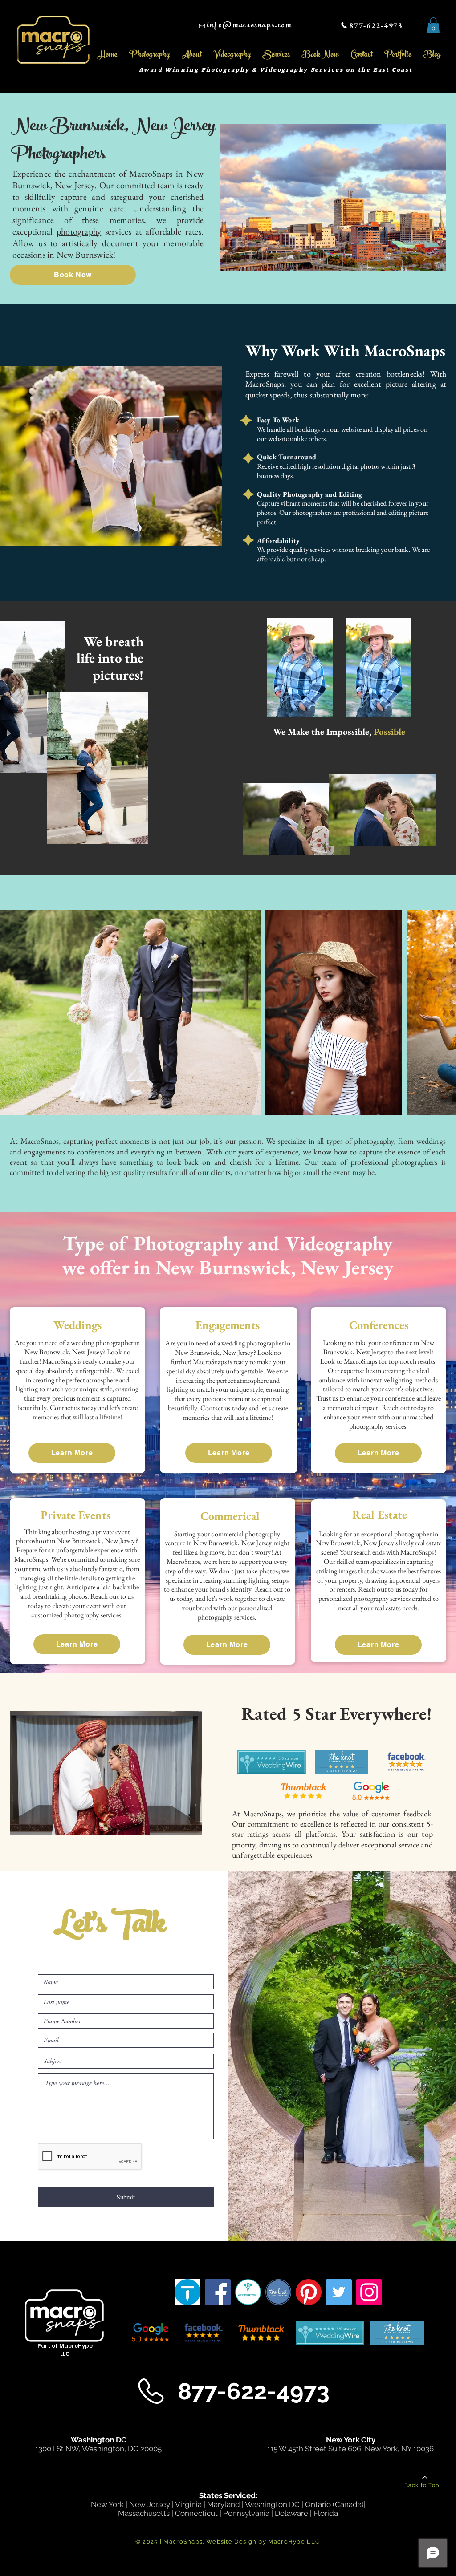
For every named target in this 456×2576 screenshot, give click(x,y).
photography (79, 231)
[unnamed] (278, 2292)
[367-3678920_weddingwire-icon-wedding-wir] (248, 2292)
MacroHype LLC (294, 2542)
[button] (433, 25)
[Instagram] (369, 2292)
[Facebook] (218, 2292)
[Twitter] (339, 2292)
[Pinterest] (309, 2292)
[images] (187, 2292)
